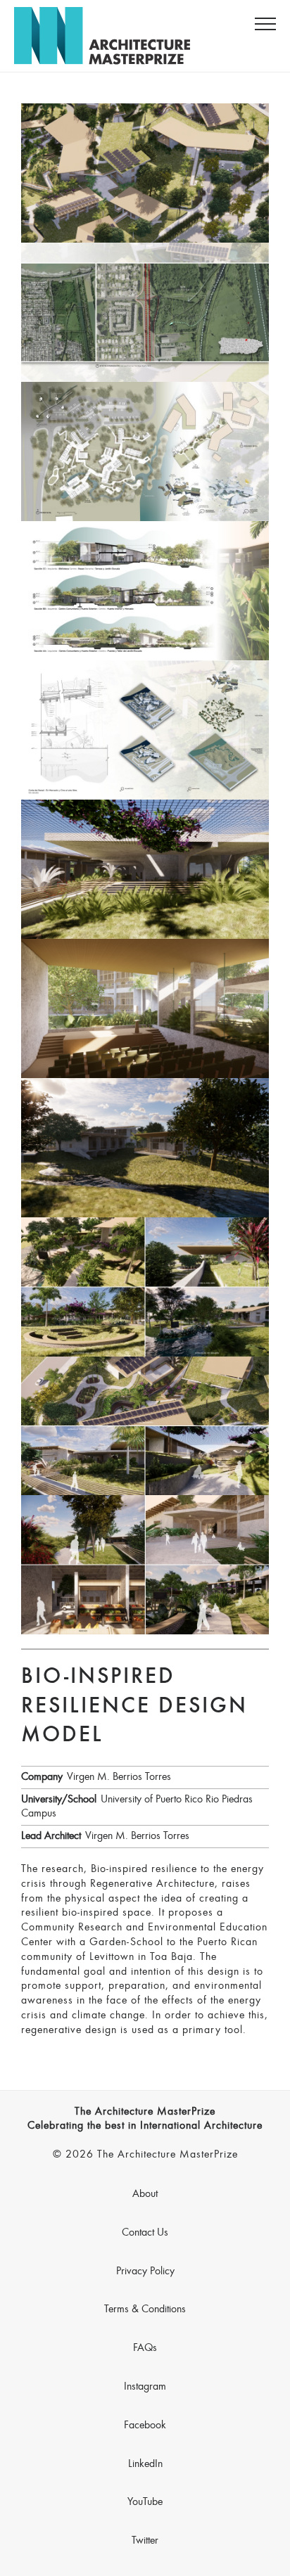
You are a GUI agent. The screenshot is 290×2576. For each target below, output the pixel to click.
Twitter (145, 2541)
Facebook (145, 2426)
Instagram (145, 2387)
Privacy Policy (145, 2271)
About (145, 2194)
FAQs (145, 2348)
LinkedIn (145, 2464)
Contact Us (145, 2233)
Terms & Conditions (145, 2309)
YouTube (145, 2502)
